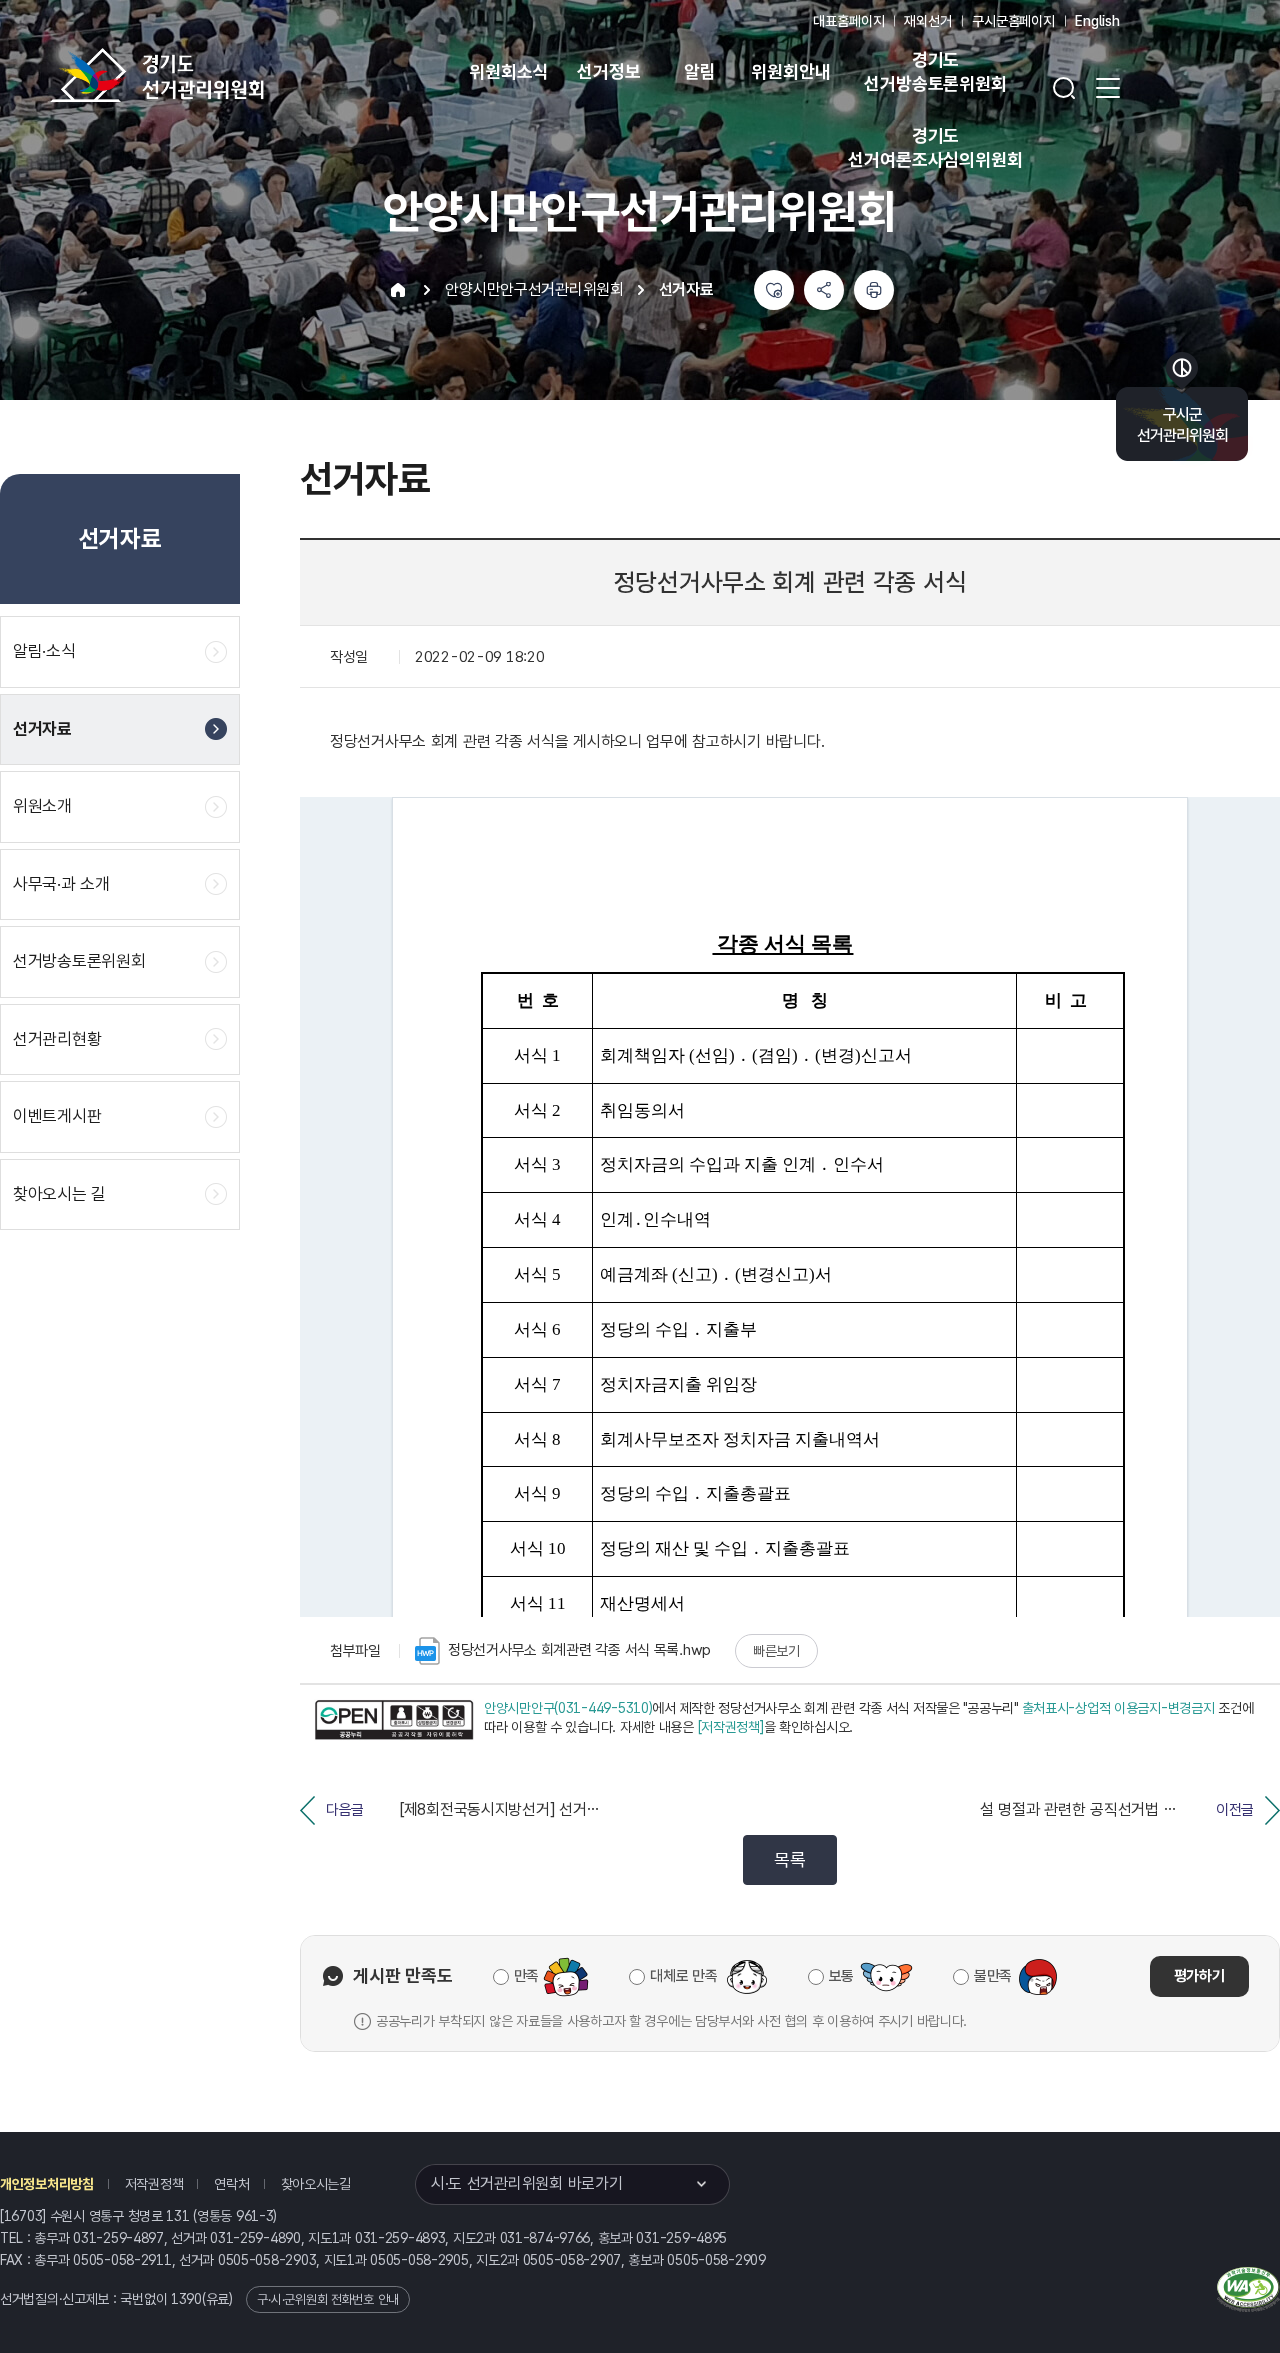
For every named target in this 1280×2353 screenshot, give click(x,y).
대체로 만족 (683, 1976)
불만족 (993, 1976)
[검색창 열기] (1064, 88)
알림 (700, 71)
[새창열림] (394, 1720)
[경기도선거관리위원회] (220, 75)
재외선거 (927, 21)
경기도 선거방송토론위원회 (935, 71)
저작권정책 (154, 2184)
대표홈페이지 (848, 21)
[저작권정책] (731, 1727)
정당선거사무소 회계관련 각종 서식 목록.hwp (579, 1650)
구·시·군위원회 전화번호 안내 (328, 2299)
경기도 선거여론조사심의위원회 (935, 147)
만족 (526, 1976)
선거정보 (608, 71)
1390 (186, 2299)
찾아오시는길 (316, 2184)
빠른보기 (776, 1651)
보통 (841, 1976)
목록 (789, 1859)
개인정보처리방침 (47, 2184)
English (1097, 21)
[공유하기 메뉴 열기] (824, 290)
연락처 (231, 2184)
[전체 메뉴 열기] (1108, 88)
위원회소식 (508, 71)
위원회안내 (790, 71)
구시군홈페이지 (1013, 21)
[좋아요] (774, 290)
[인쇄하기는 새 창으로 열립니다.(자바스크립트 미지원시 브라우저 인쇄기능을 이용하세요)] (874, 290)
